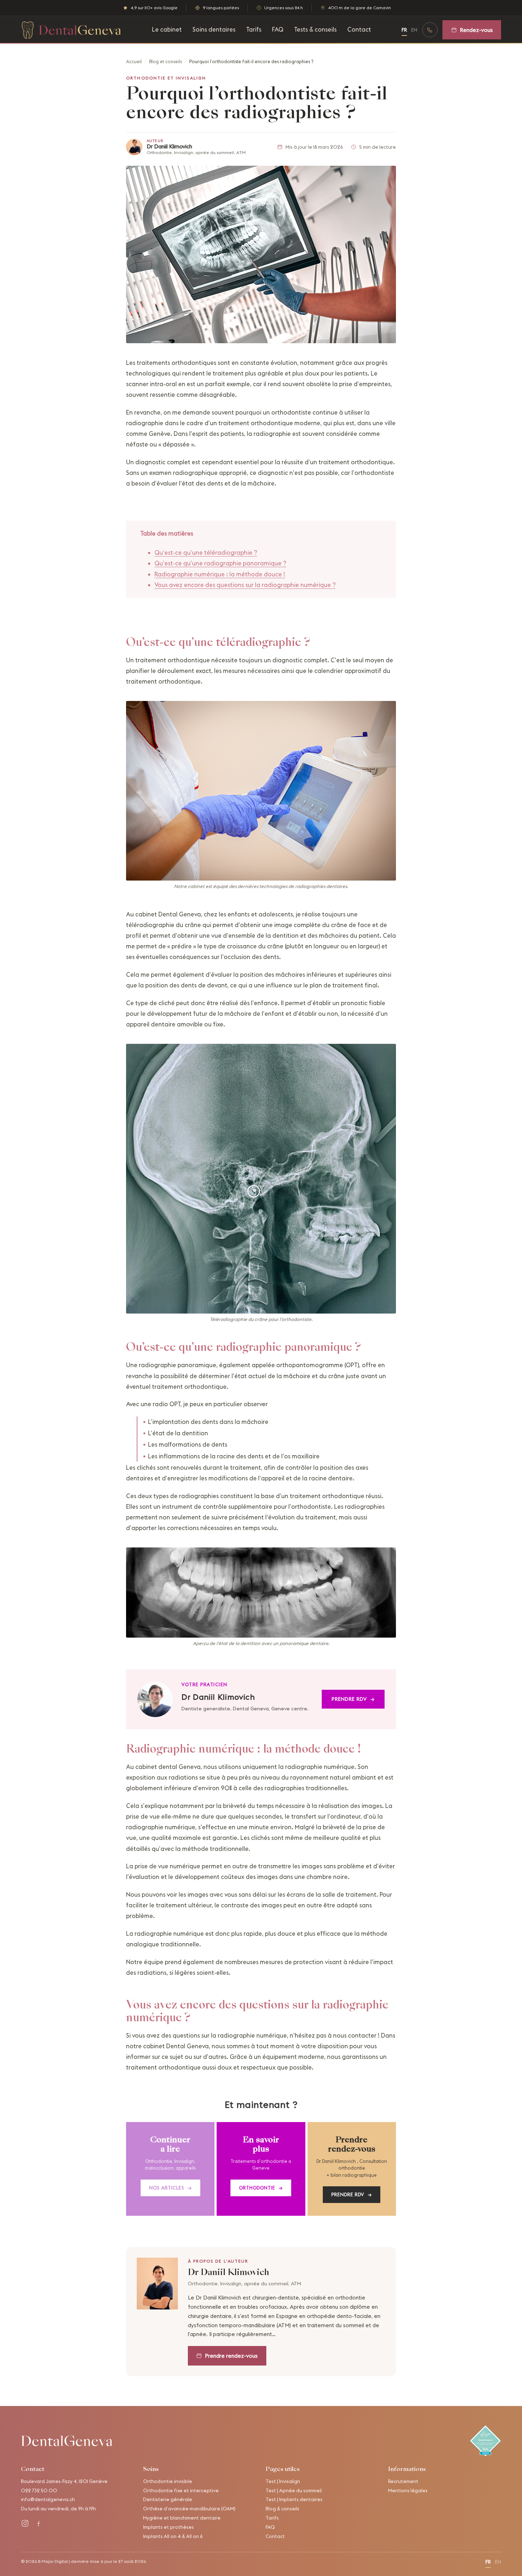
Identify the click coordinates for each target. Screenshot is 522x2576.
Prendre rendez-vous (231, 2356)
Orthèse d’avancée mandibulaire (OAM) (189, 2509)
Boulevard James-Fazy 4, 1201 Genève (64, 2481)
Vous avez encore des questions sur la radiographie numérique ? (245, 585)
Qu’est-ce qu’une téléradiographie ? (206, 553)
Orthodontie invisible (168, 2481)
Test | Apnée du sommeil (294, 2490)
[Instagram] (25, 2523)
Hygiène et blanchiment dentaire (182, 2518)
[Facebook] (39, 2523)
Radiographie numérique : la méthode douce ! (220, 574)
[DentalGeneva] (67, 2441)
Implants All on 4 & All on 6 (173, 2536)
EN (414, 30)
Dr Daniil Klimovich (169, 146)
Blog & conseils (282, 2509)
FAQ (278, 29)
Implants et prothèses (168, 2527)
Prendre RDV (353, 1699)
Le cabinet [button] (167, 29)
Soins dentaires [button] (214, 29)
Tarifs (254, 29)
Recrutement (403, 2481)
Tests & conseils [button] (315, 29)
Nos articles (170, 2188)
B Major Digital (53, 2561)
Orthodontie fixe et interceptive (181, 2490)
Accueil (134, 61)
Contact (359, 29)
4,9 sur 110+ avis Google (154, 8)
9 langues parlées (221, 8)
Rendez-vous (476, 30)
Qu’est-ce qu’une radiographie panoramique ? (220, 563)
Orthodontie (261, 2188)
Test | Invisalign (283, 2481)
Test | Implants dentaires (294, 2499)
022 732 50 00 (39, 2490)
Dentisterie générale (168, 2499)
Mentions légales (408, 2490)
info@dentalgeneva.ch (48, 2499)
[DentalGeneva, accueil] (71, 30)
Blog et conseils (165, 61)
